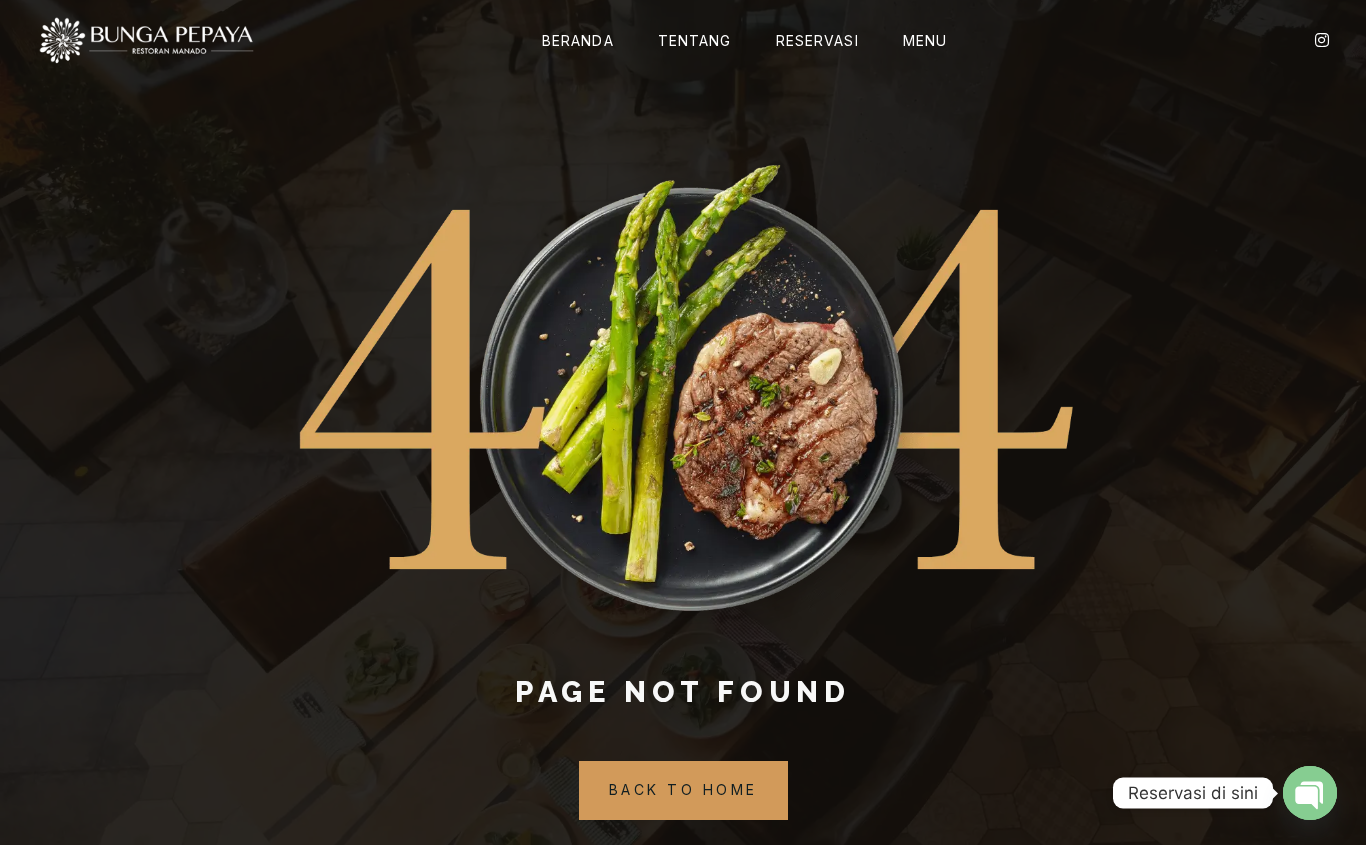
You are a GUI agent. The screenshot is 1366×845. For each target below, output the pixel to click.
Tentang (695, 40)
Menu (925, 40)
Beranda (578, 40)
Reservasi (817, 40)
